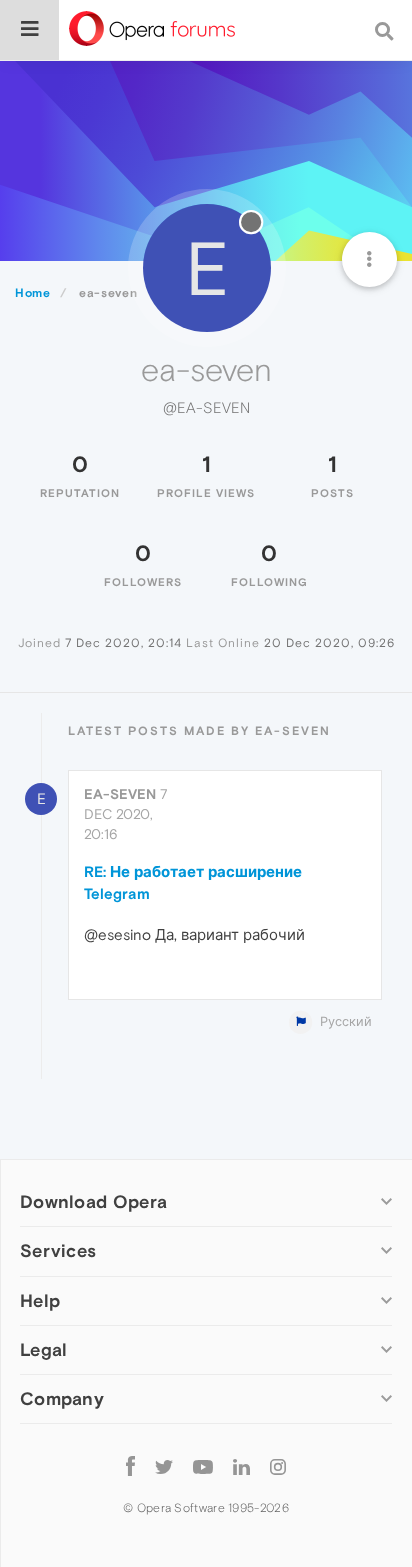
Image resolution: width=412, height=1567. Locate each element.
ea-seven (120, 794)
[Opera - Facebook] (130, 1466)
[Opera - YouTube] (203, 1466)
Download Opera (93, 1201)
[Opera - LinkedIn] (241, 1466)
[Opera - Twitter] (164, 1466)
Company (62, 1398)
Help (40, 1300)
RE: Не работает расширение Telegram (193, 882)
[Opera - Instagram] (278, 1466)
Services (58, 1250)
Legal (44, 1349)
